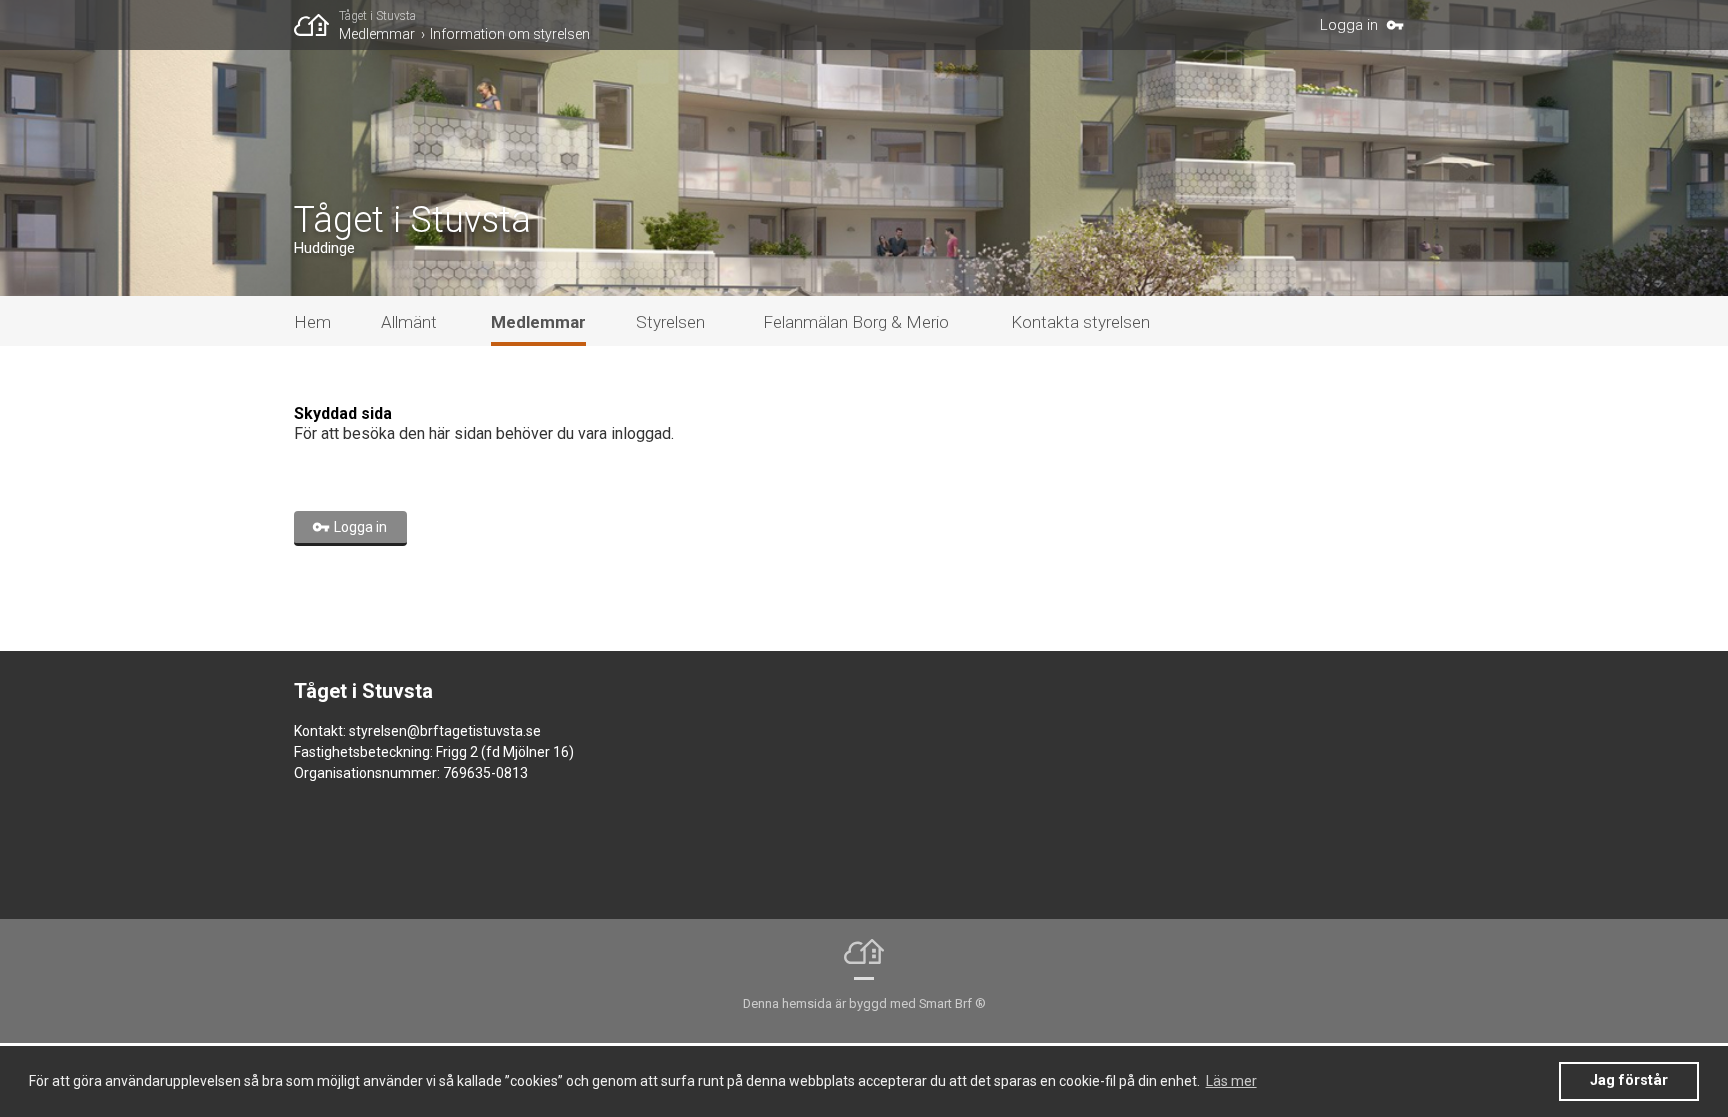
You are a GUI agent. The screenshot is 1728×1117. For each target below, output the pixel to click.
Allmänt (409, 322)
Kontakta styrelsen (1080, 322)
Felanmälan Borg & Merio (856, 322)
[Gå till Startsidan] (316, 25)
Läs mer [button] (1231, 1081)
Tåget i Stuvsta (377, 16)
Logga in (1349, 25)
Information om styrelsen (510, 34)
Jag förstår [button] (1629, 1080)
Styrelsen (670, 322)
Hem (312, 322)
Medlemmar (377, 34)
